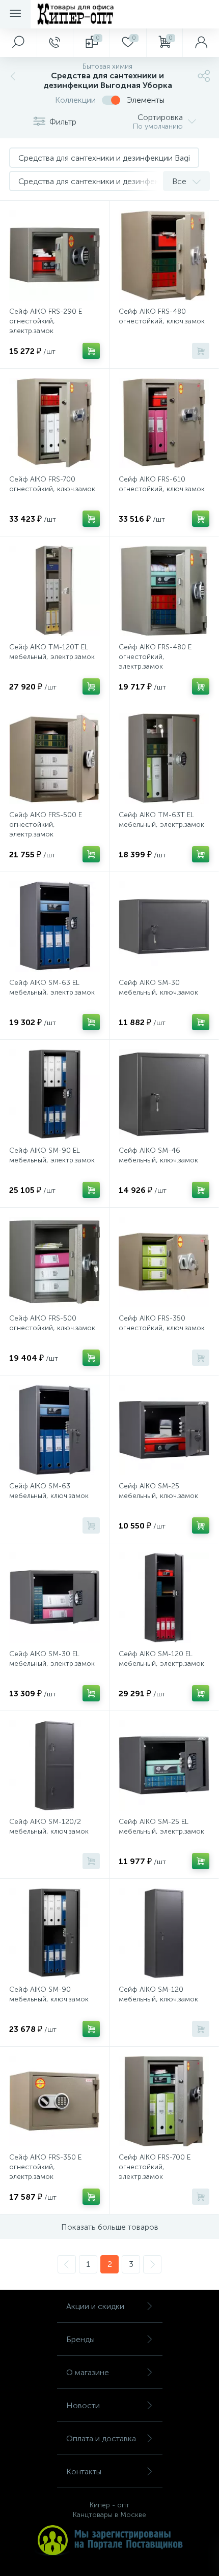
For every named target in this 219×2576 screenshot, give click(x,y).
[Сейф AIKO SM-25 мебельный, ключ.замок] (164, 1430)
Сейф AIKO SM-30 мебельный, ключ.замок (158, 987)
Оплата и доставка (101, 2438)
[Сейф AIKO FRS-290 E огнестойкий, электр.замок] (54, 255)
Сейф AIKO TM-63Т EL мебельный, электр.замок (161, 820)
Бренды (80, 2339)
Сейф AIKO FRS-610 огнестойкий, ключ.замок (162, 484)
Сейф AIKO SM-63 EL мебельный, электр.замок (52, 987)
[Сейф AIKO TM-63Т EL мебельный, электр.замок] (164, 759)
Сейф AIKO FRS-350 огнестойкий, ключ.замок (162, 1323)
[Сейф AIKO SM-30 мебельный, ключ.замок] (164, 926)
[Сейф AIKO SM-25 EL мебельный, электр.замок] (164, 1765)
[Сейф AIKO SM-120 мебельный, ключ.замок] (164, 1933)
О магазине (88, 2372)
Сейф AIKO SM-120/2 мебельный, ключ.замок (49, 1826)
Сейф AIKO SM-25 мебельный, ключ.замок (158, 1491)
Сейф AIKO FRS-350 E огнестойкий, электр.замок (45, 2167)
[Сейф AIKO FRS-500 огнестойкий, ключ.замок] (54, 1262)
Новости (83, 2405)
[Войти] (201, 43)
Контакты (84, 2472)
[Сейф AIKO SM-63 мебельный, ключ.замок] (54, 1430)
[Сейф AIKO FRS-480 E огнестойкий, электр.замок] (164, 591)
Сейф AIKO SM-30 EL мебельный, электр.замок (52, 1659)
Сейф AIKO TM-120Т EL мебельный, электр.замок (52, 652)
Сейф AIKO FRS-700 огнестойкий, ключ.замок (52, 484)
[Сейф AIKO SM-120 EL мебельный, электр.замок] (164, 1598)
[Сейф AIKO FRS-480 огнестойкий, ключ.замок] (164, 255)
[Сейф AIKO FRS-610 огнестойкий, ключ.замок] (164, 423)
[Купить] (91, 351)
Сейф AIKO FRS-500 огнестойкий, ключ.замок (52, 1323)
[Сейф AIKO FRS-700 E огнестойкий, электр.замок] (164, 2101)
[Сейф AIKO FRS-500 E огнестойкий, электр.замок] (54, 759)
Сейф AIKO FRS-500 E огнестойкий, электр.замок (46, 825)
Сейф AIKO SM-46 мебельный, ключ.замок (158, 1155)
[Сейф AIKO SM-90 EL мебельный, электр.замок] (54, 1094)
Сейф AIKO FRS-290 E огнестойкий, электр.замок (46, 321)
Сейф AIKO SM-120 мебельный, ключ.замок (158, 1994)
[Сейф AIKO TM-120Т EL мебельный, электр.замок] (54, 591)
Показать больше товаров (110, 2227)
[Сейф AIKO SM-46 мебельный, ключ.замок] (164, 1094)
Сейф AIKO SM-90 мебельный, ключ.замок (49, 1994)
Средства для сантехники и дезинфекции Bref (104, 181)
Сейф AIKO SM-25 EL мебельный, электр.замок (161, 1826)
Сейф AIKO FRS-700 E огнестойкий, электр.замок (155, 2167)
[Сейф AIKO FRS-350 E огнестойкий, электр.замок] (54, 2101)
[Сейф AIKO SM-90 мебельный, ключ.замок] (54, 1933)
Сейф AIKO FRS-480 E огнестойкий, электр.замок (155, 657)
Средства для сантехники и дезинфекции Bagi (104, 158)
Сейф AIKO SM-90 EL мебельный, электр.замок (52, 1155)
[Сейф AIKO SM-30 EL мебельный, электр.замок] (54, 1598)
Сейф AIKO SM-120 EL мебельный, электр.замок (161, 1659)
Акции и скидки (95, 2306)
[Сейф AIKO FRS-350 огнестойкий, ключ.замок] (164, 1262)
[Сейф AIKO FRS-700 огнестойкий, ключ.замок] (54, 423)
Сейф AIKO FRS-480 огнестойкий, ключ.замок (162, 316)
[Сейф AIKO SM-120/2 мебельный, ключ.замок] (54, 1765)
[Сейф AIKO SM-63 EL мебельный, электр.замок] (54, 926)
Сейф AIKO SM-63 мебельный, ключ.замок (49, 1491)
